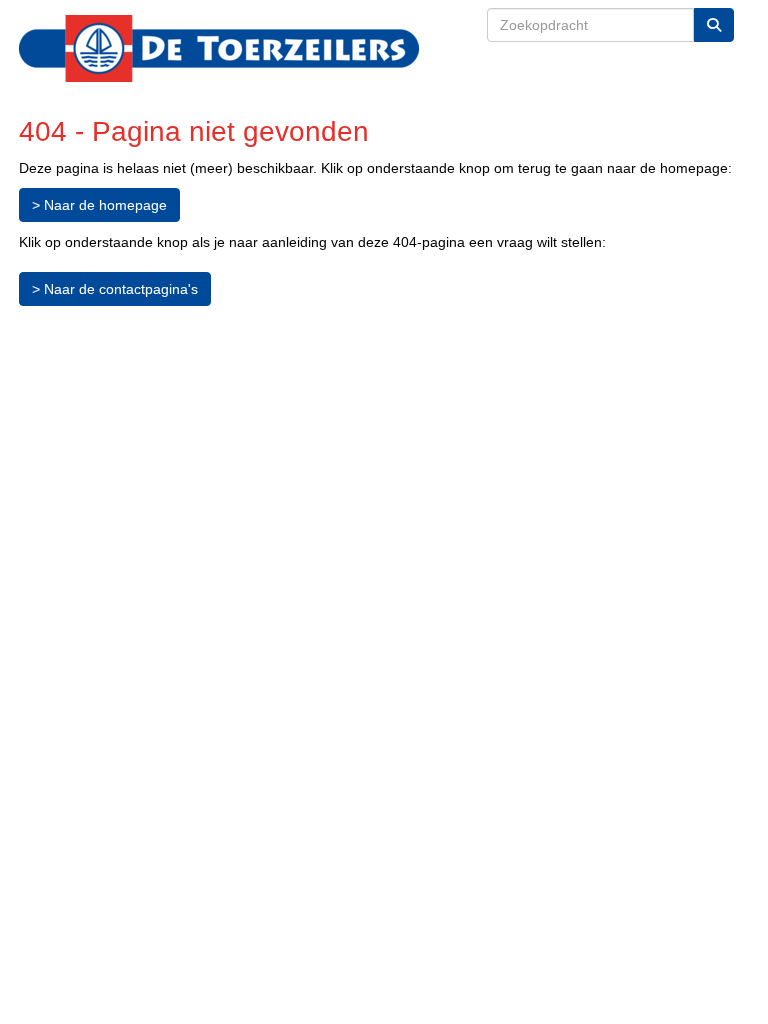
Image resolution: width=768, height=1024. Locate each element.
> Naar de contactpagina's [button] (115, 289)
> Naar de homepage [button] (99, 205)
